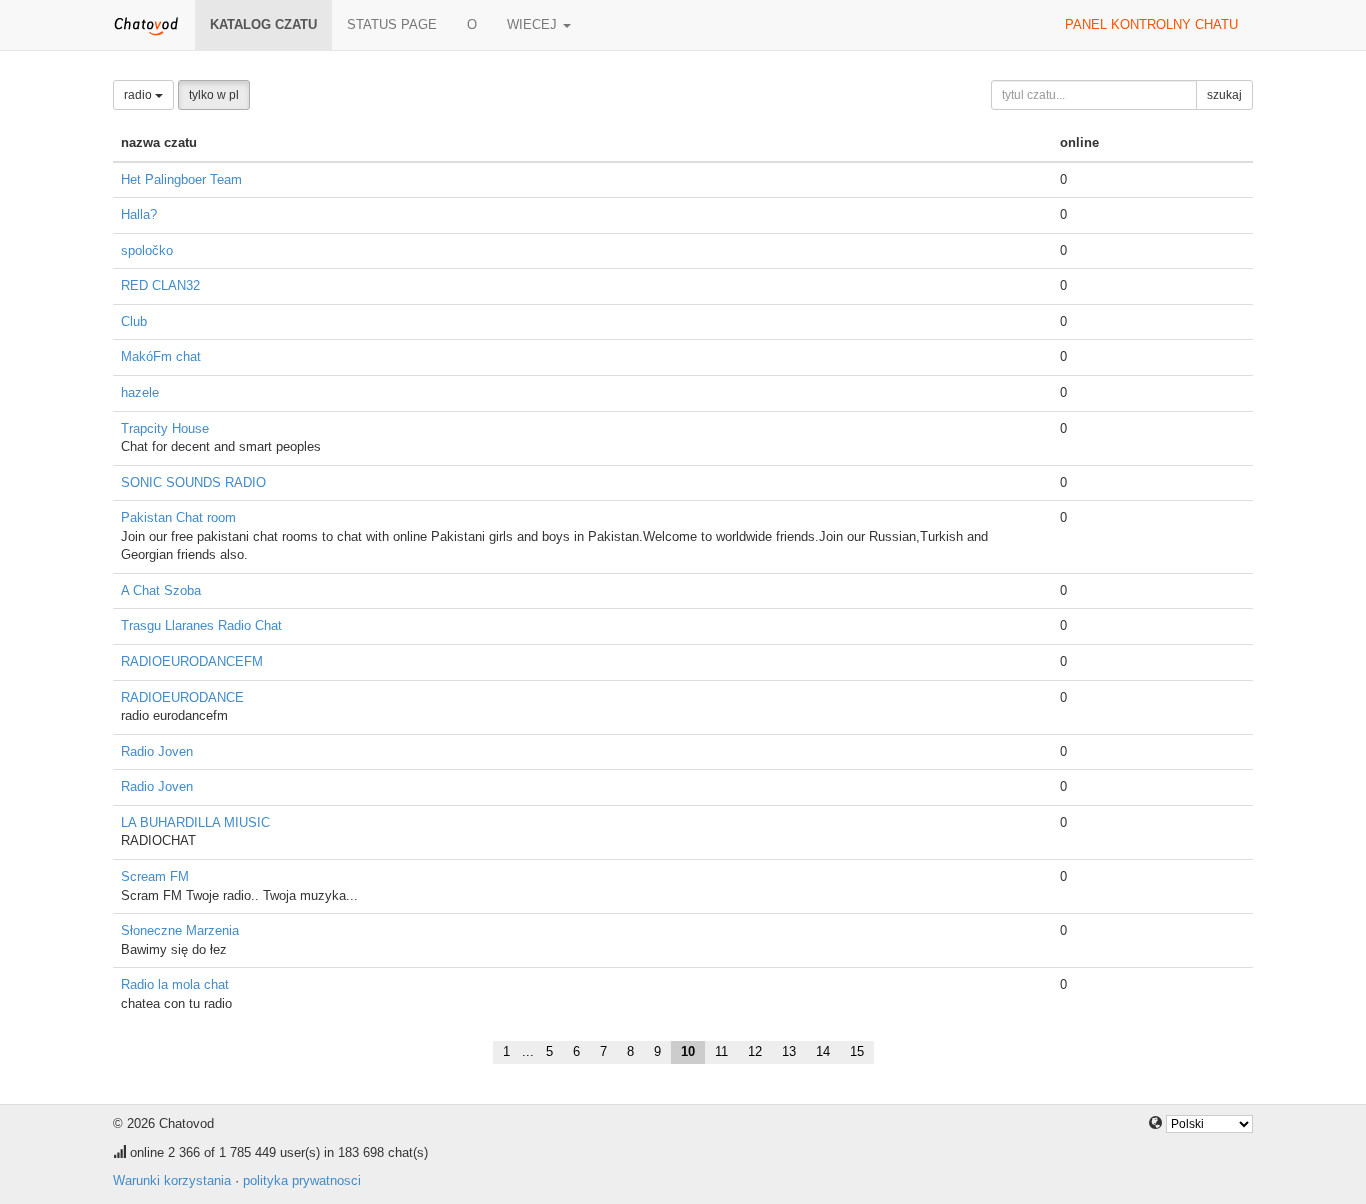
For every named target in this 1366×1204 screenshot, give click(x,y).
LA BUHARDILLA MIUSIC (195, 822)
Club (134, 321)
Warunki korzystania (172, 1180)
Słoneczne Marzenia (180, 930)
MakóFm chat (161, 356)
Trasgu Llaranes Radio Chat (201, 625)
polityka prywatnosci (302, 1180)
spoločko (147, 250)
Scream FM (155, 876)
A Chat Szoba (161, 590)
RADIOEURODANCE (182, 697)
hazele (140, 392)
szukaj (1224, 95)
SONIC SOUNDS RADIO (193, 482)
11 (721, 1051)
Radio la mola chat (175, 984)
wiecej (534, 24)
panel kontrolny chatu (1151, 24)
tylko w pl (214, 95)
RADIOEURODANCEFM (192, 661)
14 (823, 1051)
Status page (392, 24)
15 (857, 1051)
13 (789, 1051)
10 (688, 1051)
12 (755, 1051)
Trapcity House (165, 428)
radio (139, 95)
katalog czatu (263, 24)
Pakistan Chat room (178, 517)
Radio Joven (157, 751)
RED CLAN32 (160, 285)
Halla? (139, 214)
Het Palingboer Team (181, 179)
